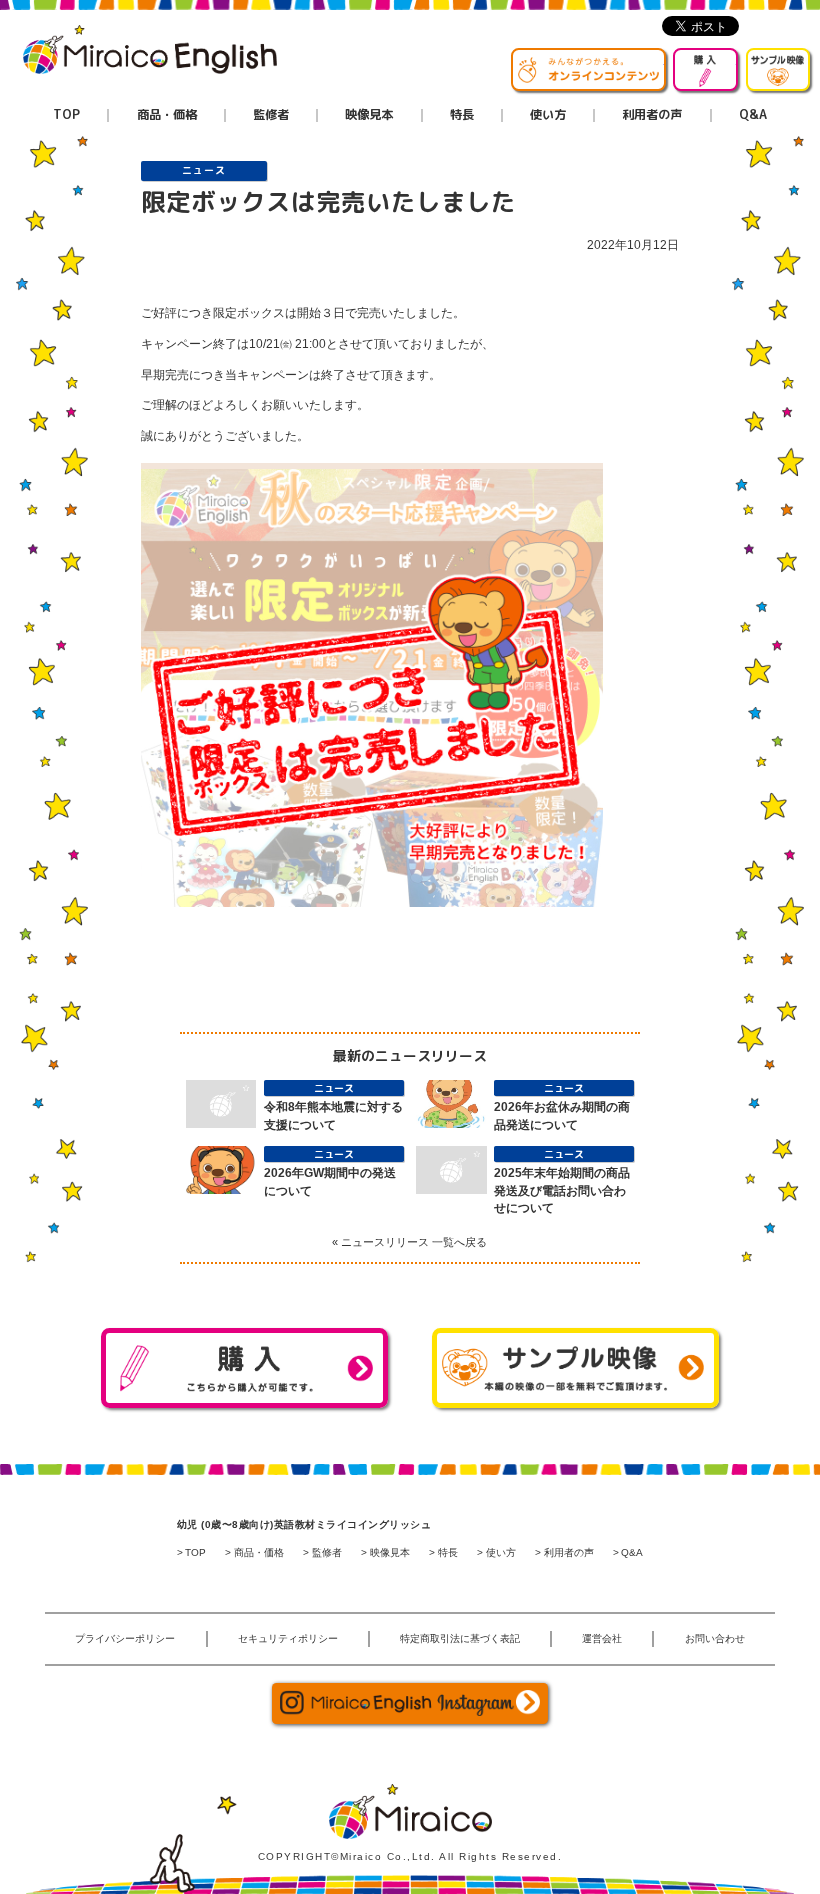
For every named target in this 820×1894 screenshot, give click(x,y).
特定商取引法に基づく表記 (460, 1638)
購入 (737, 59)
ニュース (204, 170)
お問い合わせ (715, 1638)
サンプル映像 (809, 59)
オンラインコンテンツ (665, 59)
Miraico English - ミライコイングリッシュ (150, 49)
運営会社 (602, 1638)
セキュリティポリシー (288, 1638)
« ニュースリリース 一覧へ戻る (409, 1242)
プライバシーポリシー (125, 1638)
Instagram (410, 1703)
